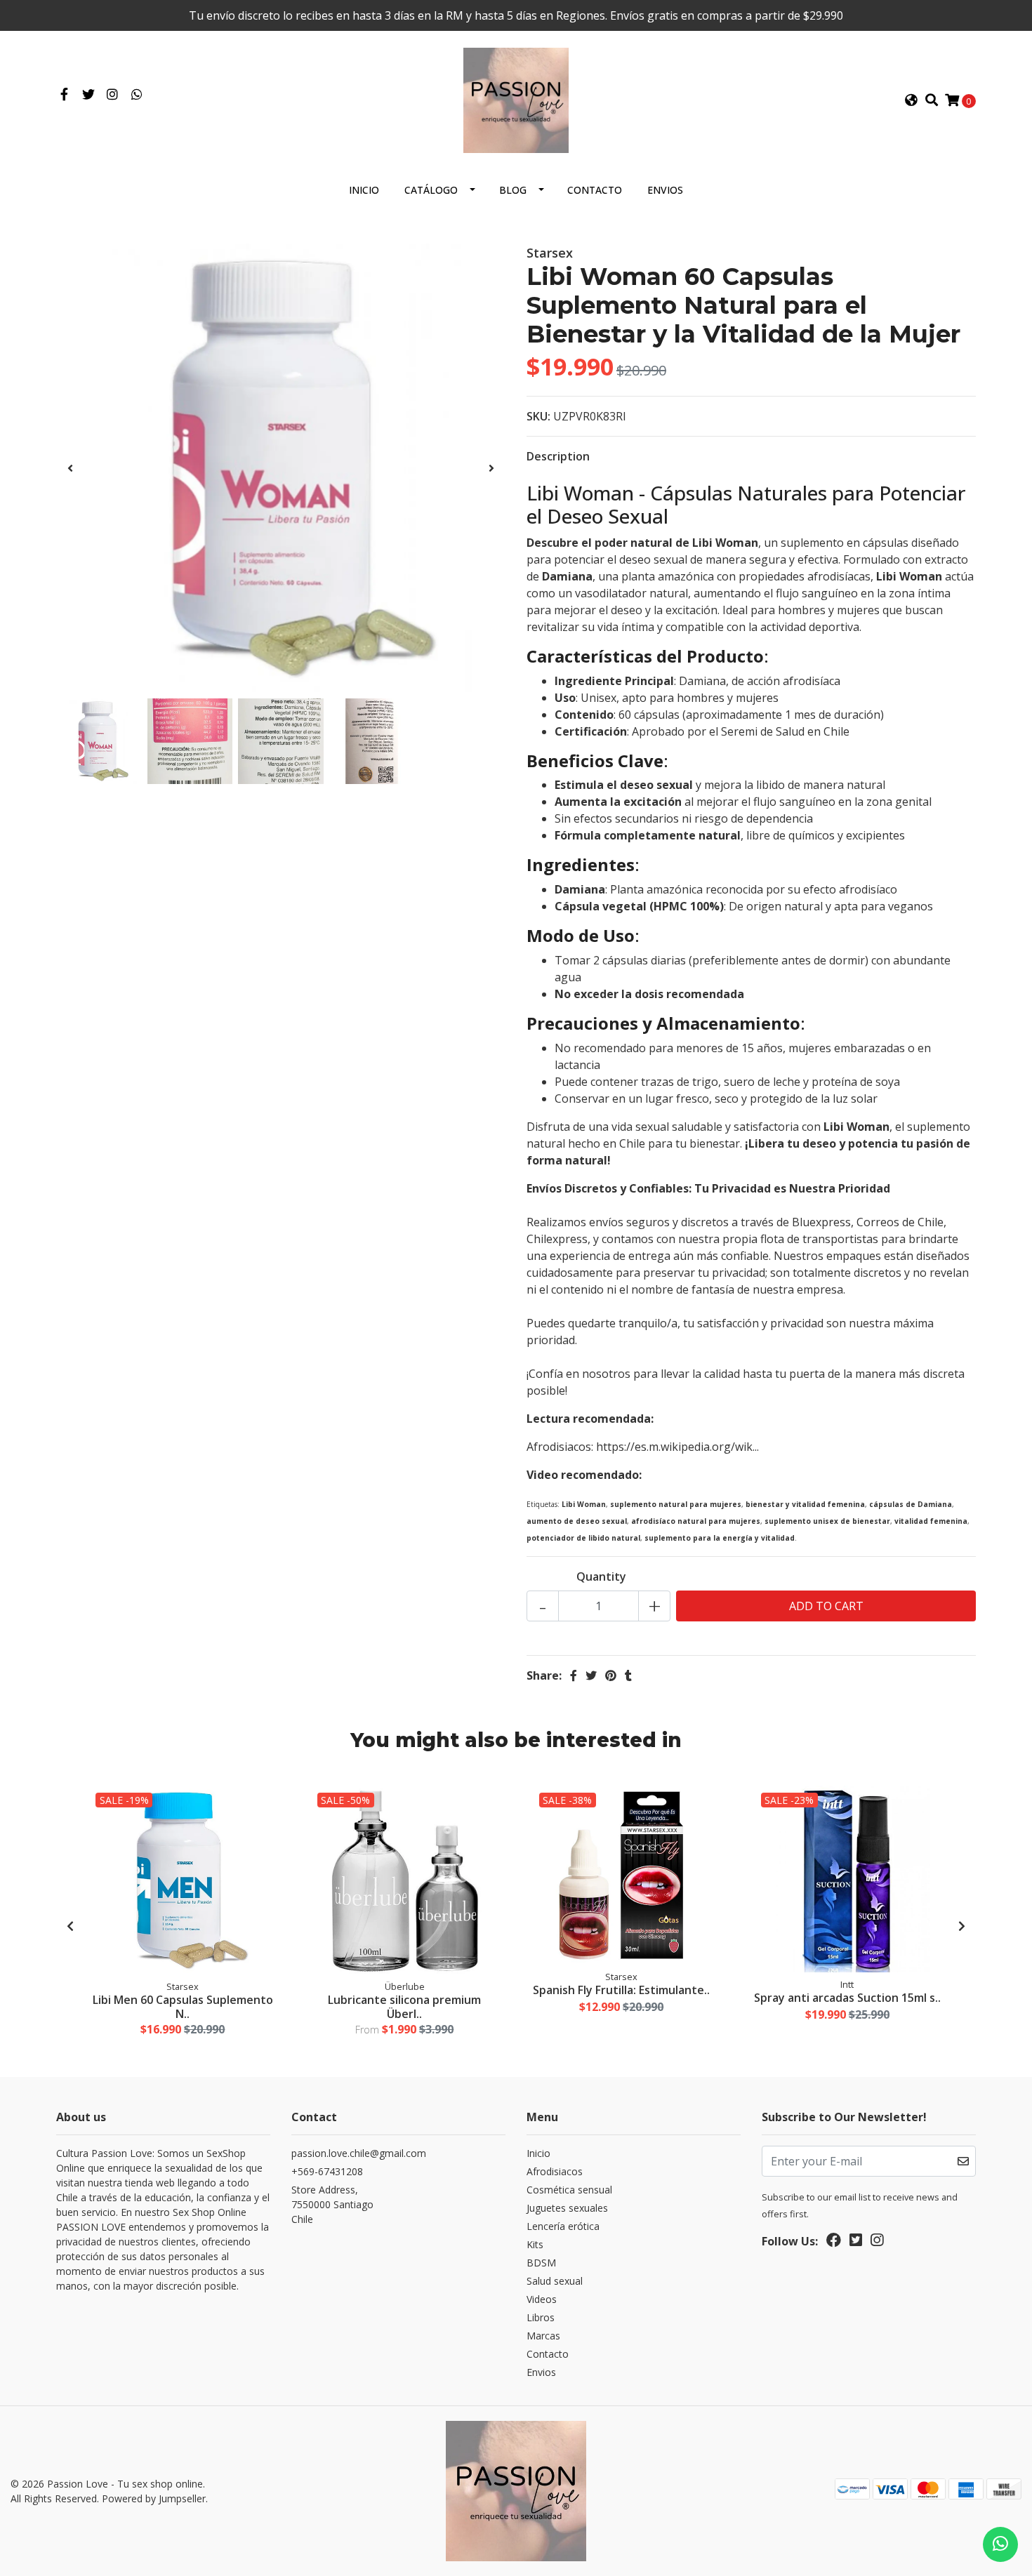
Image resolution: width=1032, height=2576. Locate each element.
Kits (535, 2244)
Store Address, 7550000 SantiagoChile (332, 2204)
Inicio (364, 190)
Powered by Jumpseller (154, 2498)
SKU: (538, 416)
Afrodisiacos (555, 2171)
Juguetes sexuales (567, 2208)
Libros (541, 2317)
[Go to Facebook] (64, 95)
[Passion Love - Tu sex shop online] (516, 99)
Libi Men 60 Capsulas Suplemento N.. (183, 2006)
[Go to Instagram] (113, 95)
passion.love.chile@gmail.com (359, 2153)
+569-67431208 (327, 2171)
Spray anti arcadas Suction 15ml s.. (847, 1998)
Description (558, 456)
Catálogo (431, 190)
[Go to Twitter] (89, 95)
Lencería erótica (563, 2226)
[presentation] (70, 468)
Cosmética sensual (569, 2190)
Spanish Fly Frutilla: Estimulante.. (621, 1990)
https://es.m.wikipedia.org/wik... (677, 1447)
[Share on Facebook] (574, 1675)
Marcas (543, 2336)
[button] (911, 100)
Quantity (601, 1576)
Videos (542, 2299)
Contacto (595, 190)
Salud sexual (555, 2281)
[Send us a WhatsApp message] (1000, 2544)
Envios (665, 190)
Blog (513, 190)
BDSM (541, 2263)
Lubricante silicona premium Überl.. (404, 2006)
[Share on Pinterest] (611, 1675)
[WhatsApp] (137, 95)
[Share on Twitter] (591, 1675)
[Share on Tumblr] (628, 1675)
